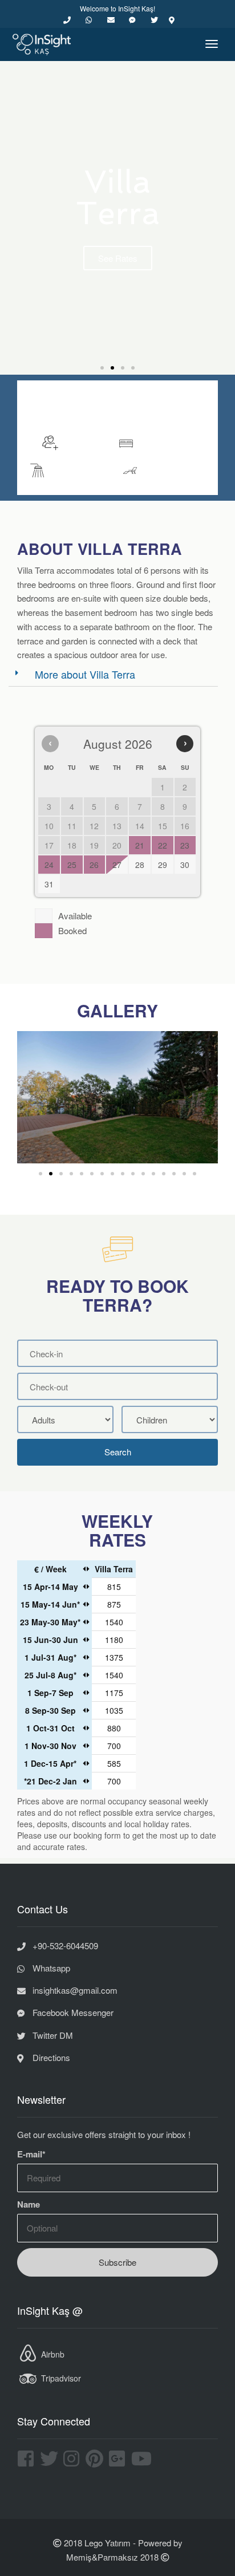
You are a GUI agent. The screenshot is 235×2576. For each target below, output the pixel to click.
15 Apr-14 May (50, 1587)
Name (29, 2204)
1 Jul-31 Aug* (50, 1657)
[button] (102, 368)
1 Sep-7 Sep (50, 1693)
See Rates (118, 258)
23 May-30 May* (50, 1622)
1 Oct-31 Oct (50, 1728)
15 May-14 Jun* (50, 1604)
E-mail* (31, 2154)
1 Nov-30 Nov (50, 1746)
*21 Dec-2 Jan (50, 1781)
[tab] (113, 674)
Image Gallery (117, 407)
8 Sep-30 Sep (50, 1710)
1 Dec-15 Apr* (50, 1763)
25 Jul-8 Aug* (50, 1675)
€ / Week (50, 1569)
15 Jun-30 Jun (50, 1640)
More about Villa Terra (85, 674)
